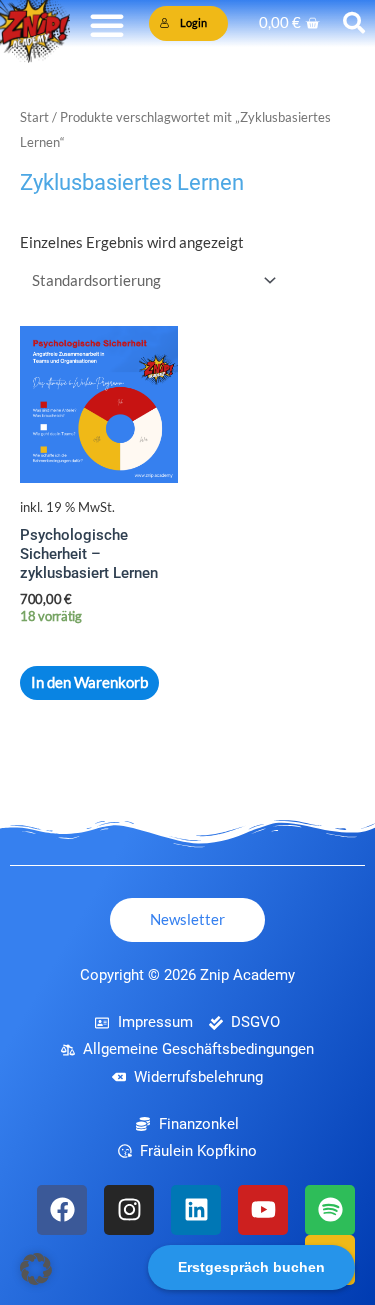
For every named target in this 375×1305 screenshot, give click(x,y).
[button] (36, 1269)
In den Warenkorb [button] (89, 682)
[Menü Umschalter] (107, 25)
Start (34, 117)
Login (193, 22)
